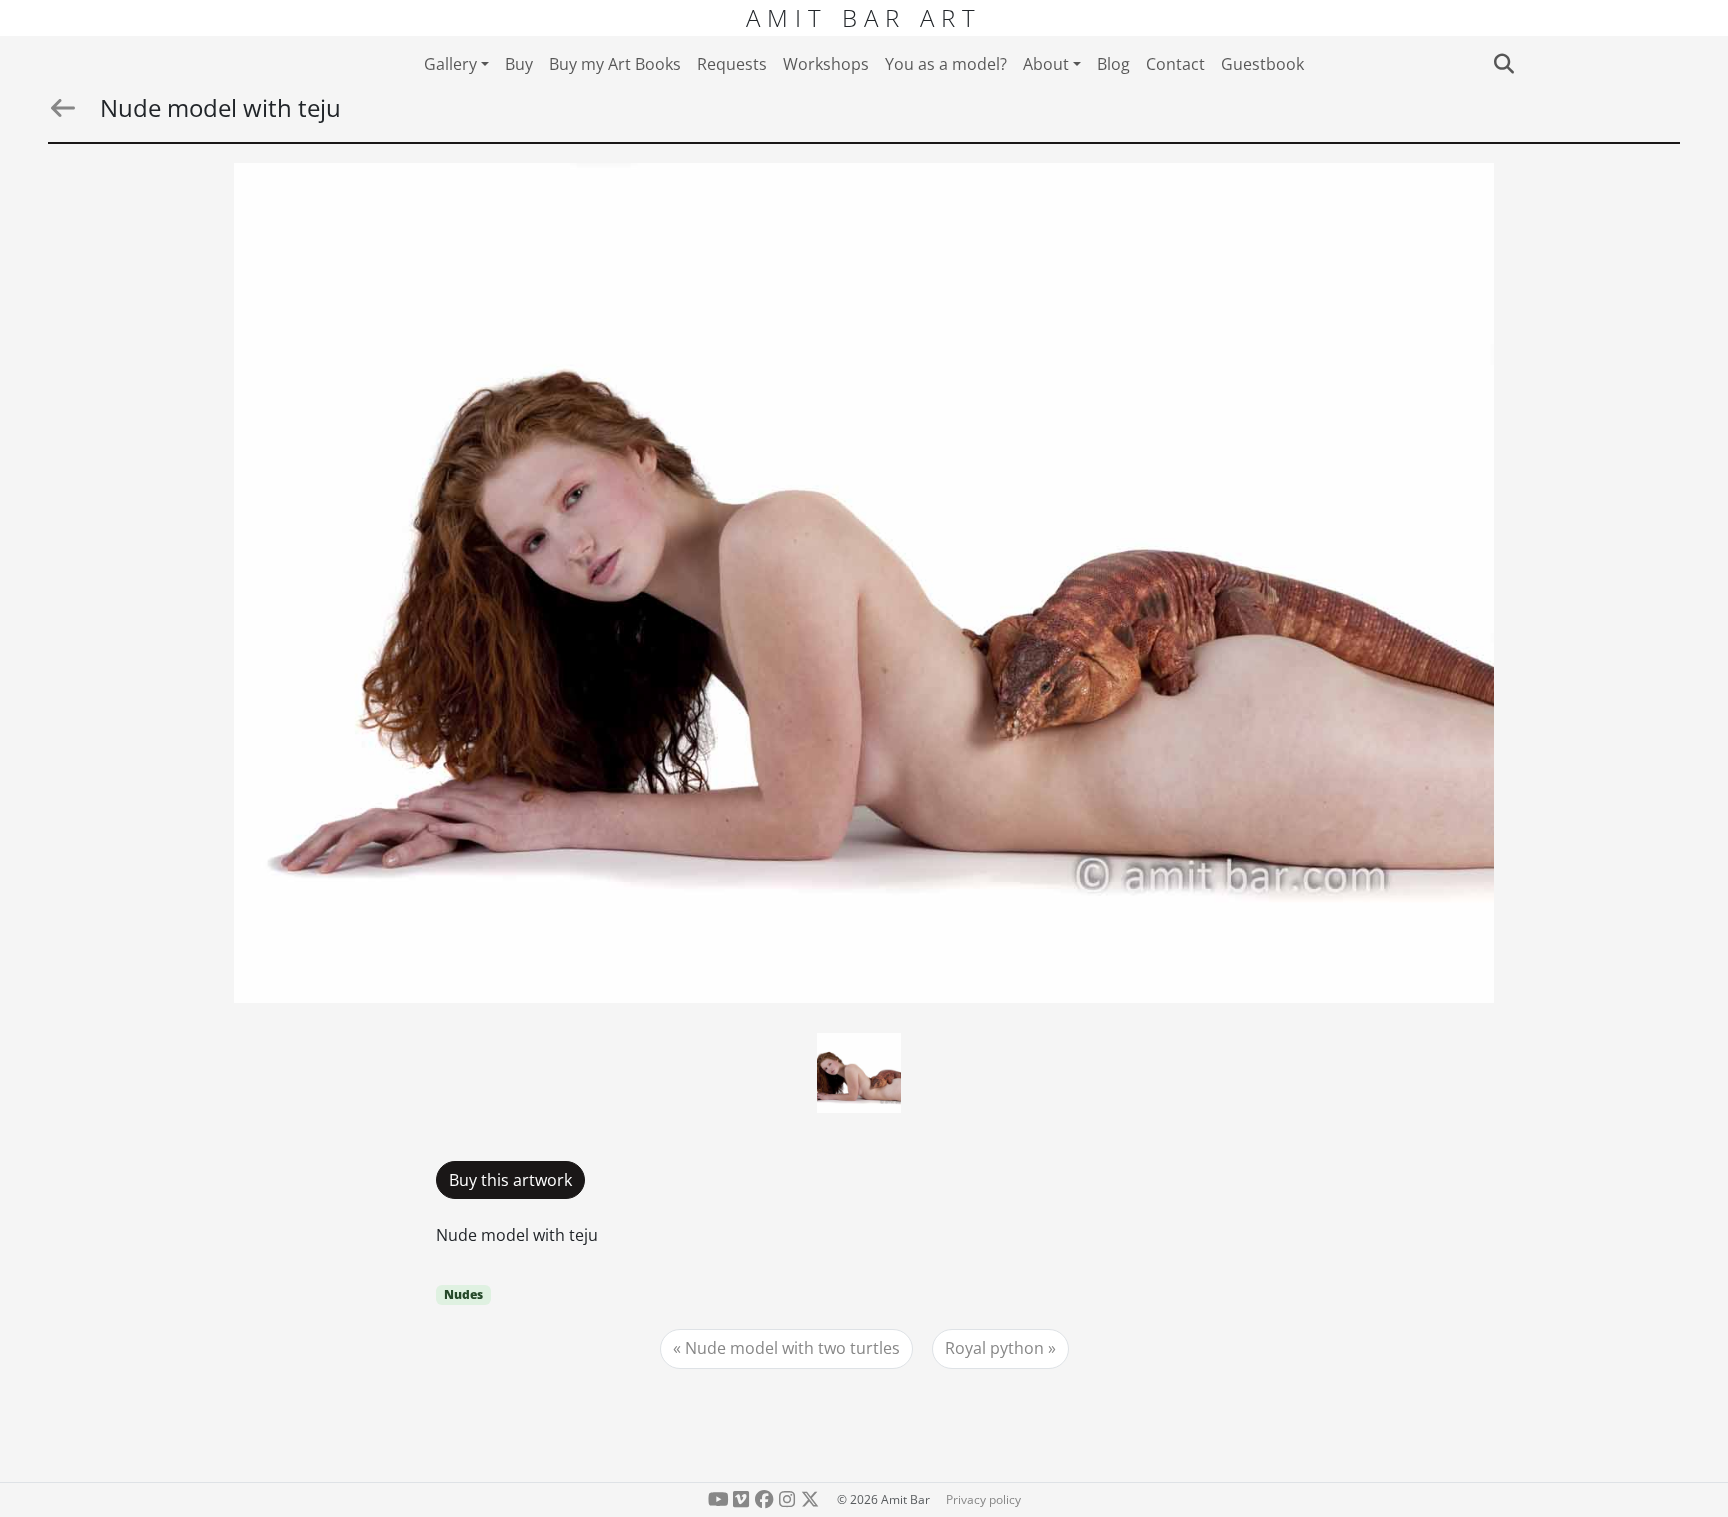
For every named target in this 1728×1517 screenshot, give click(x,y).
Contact (1175, 64)
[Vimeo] (741, 1499)
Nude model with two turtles (792, 1348)
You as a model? (946, 64)
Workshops (826, 64)
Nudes (463, 1294)
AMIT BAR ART (864, 17)
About (1046, 64)
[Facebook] (764, 1499)
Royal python (994, 1348)
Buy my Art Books (615, 64)
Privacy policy (983, 1499)
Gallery (450, 64)
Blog (1113, 64)
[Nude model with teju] (864, 583)
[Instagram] (786, 1499)
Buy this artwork (510, 1180)
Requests (732, 64)
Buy (519, 64)
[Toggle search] (1503, 64)
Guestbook (1262, 64)
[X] (809, 1499)
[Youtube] (718, 1499)
